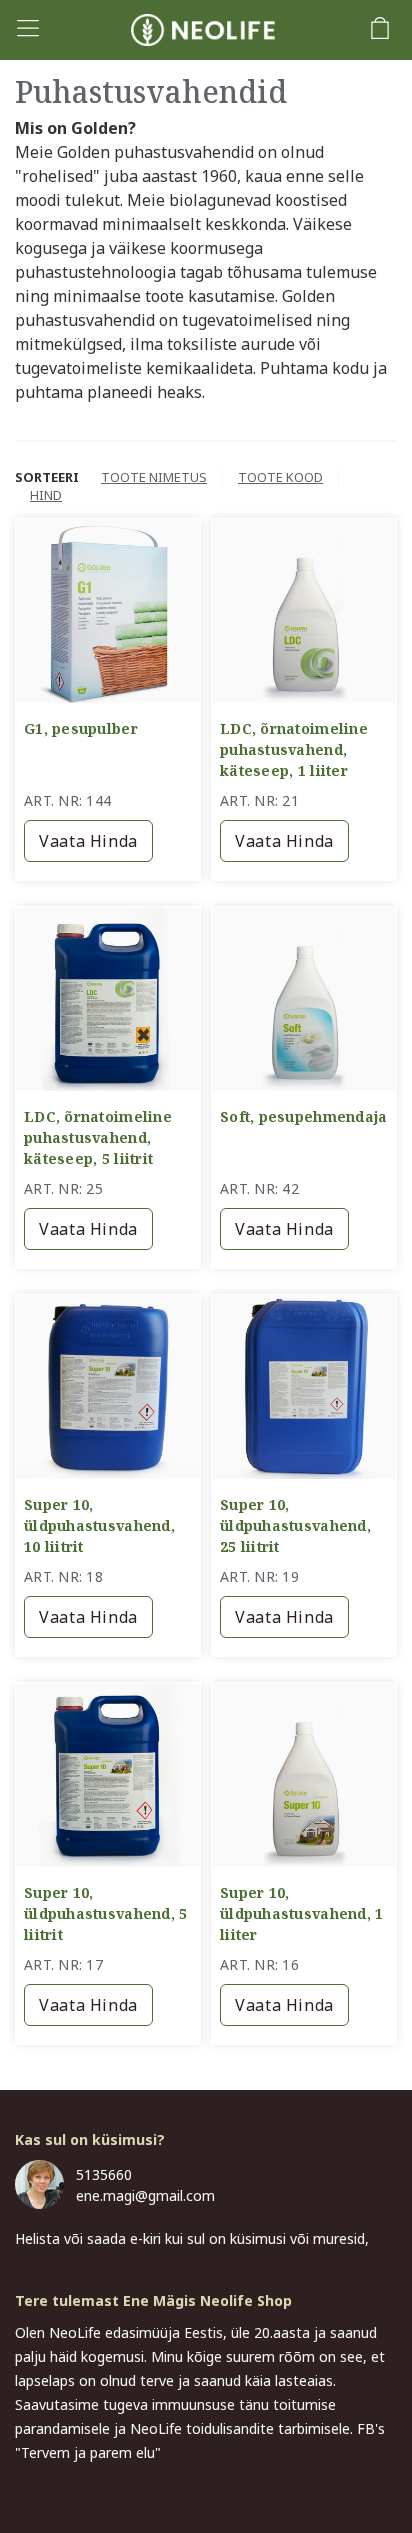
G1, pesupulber (81, 728)
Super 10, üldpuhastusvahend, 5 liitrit (105, 1913)
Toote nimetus (154, 477)
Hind (46, 495)
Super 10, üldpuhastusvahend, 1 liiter (301, 1913)
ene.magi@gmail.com (145, 2195)
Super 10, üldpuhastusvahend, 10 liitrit (99, 1525)
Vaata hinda (88, 841)
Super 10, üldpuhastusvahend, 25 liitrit (295, 1525)
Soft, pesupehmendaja (303, 1116)
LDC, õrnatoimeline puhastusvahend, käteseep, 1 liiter (294, 749)
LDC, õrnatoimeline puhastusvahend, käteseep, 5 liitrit (98, 1137)
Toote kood (280, 477)
